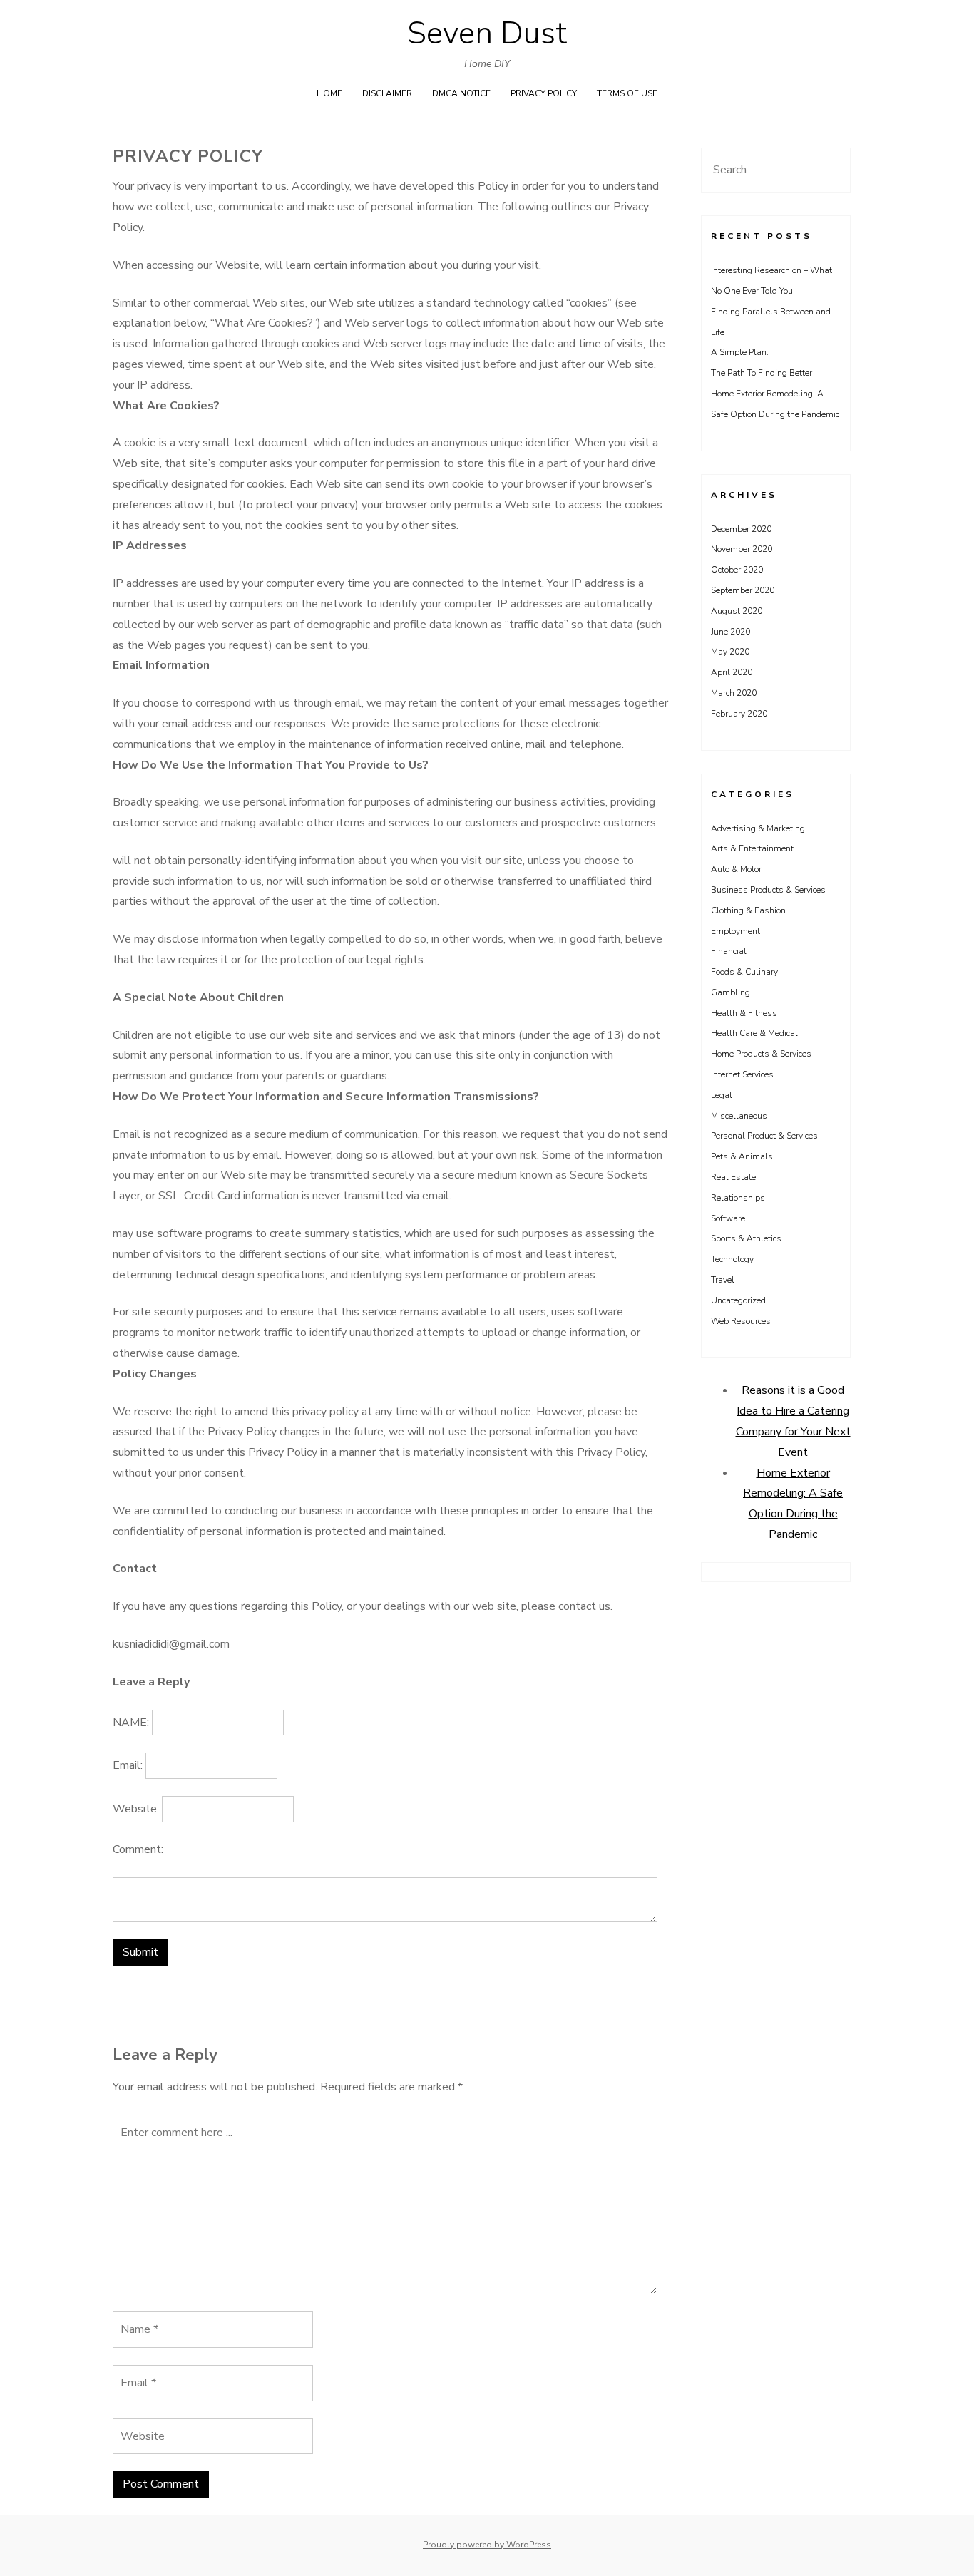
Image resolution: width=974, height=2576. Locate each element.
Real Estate (733, 1177)
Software (728, 1218)
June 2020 (730, 632)
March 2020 (734, 693)
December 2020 (741, 529)
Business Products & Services (768, 890)
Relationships (738, 1198)
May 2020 (730, 652)
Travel (723, 1280)
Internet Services (742, 1074)
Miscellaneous (739, 1116)
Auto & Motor (736, 869)
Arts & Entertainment (752, 848)
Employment (735, 931)
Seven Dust (487, 34)
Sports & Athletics (746, 1238)
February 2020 (739, 714)
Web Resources (741, 1321)
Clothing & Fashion (748, 910)
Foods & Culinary (744, 972)
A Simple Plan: (740, 352)
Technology (732, 1259)
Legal (722, 1095)
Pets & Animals (742, 1156)
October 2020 (737, 570)
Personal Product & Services (764, 1136)
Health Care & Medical (754, 1033)
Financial (729, 951)
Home (329, 93)
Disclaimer (387, 93)
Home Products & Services (761, 1054)
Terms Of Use (627, 93)
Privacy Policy (544, 93)
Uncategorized (738, 1300)
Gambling (730, 992)
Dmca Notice (461, 93)
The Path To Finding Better (762, 373)
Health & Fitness (744, 1013)
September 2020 (743, 590)
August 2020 (737, 611)
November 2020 (742, 549)
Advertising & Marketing (758, 828)
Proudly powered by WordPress (487, 2545)
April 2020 (732, 672)
